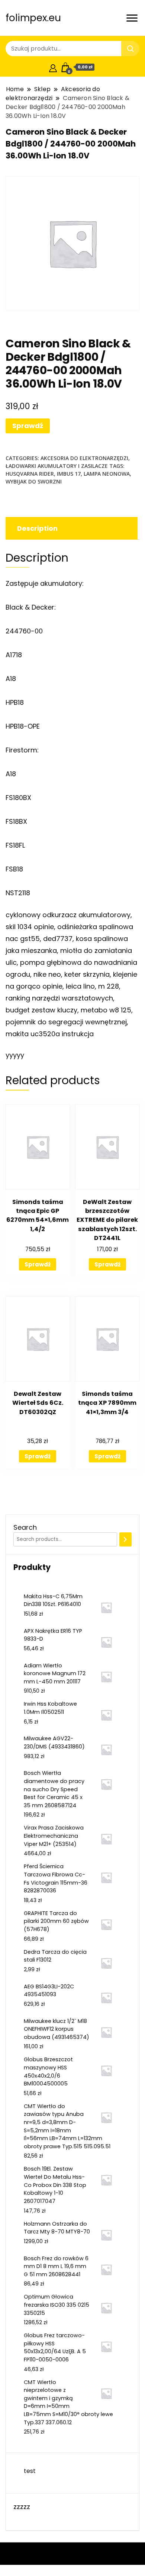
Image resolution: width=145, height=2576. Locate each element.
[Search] (125, 1539)
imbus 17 (69, 474)
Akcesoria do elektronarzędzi (84, 458)
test (30, 2471)
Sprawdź (28, 426)
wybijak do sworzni (34, 481)
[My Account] (53, 67)
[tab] (71, 528)
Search (25, 1527)
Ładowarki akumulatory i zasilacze (57, 466)
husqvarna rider (30, 474)
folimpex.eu (33, 18)
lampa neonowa (107, 474)
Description (37, 528)
